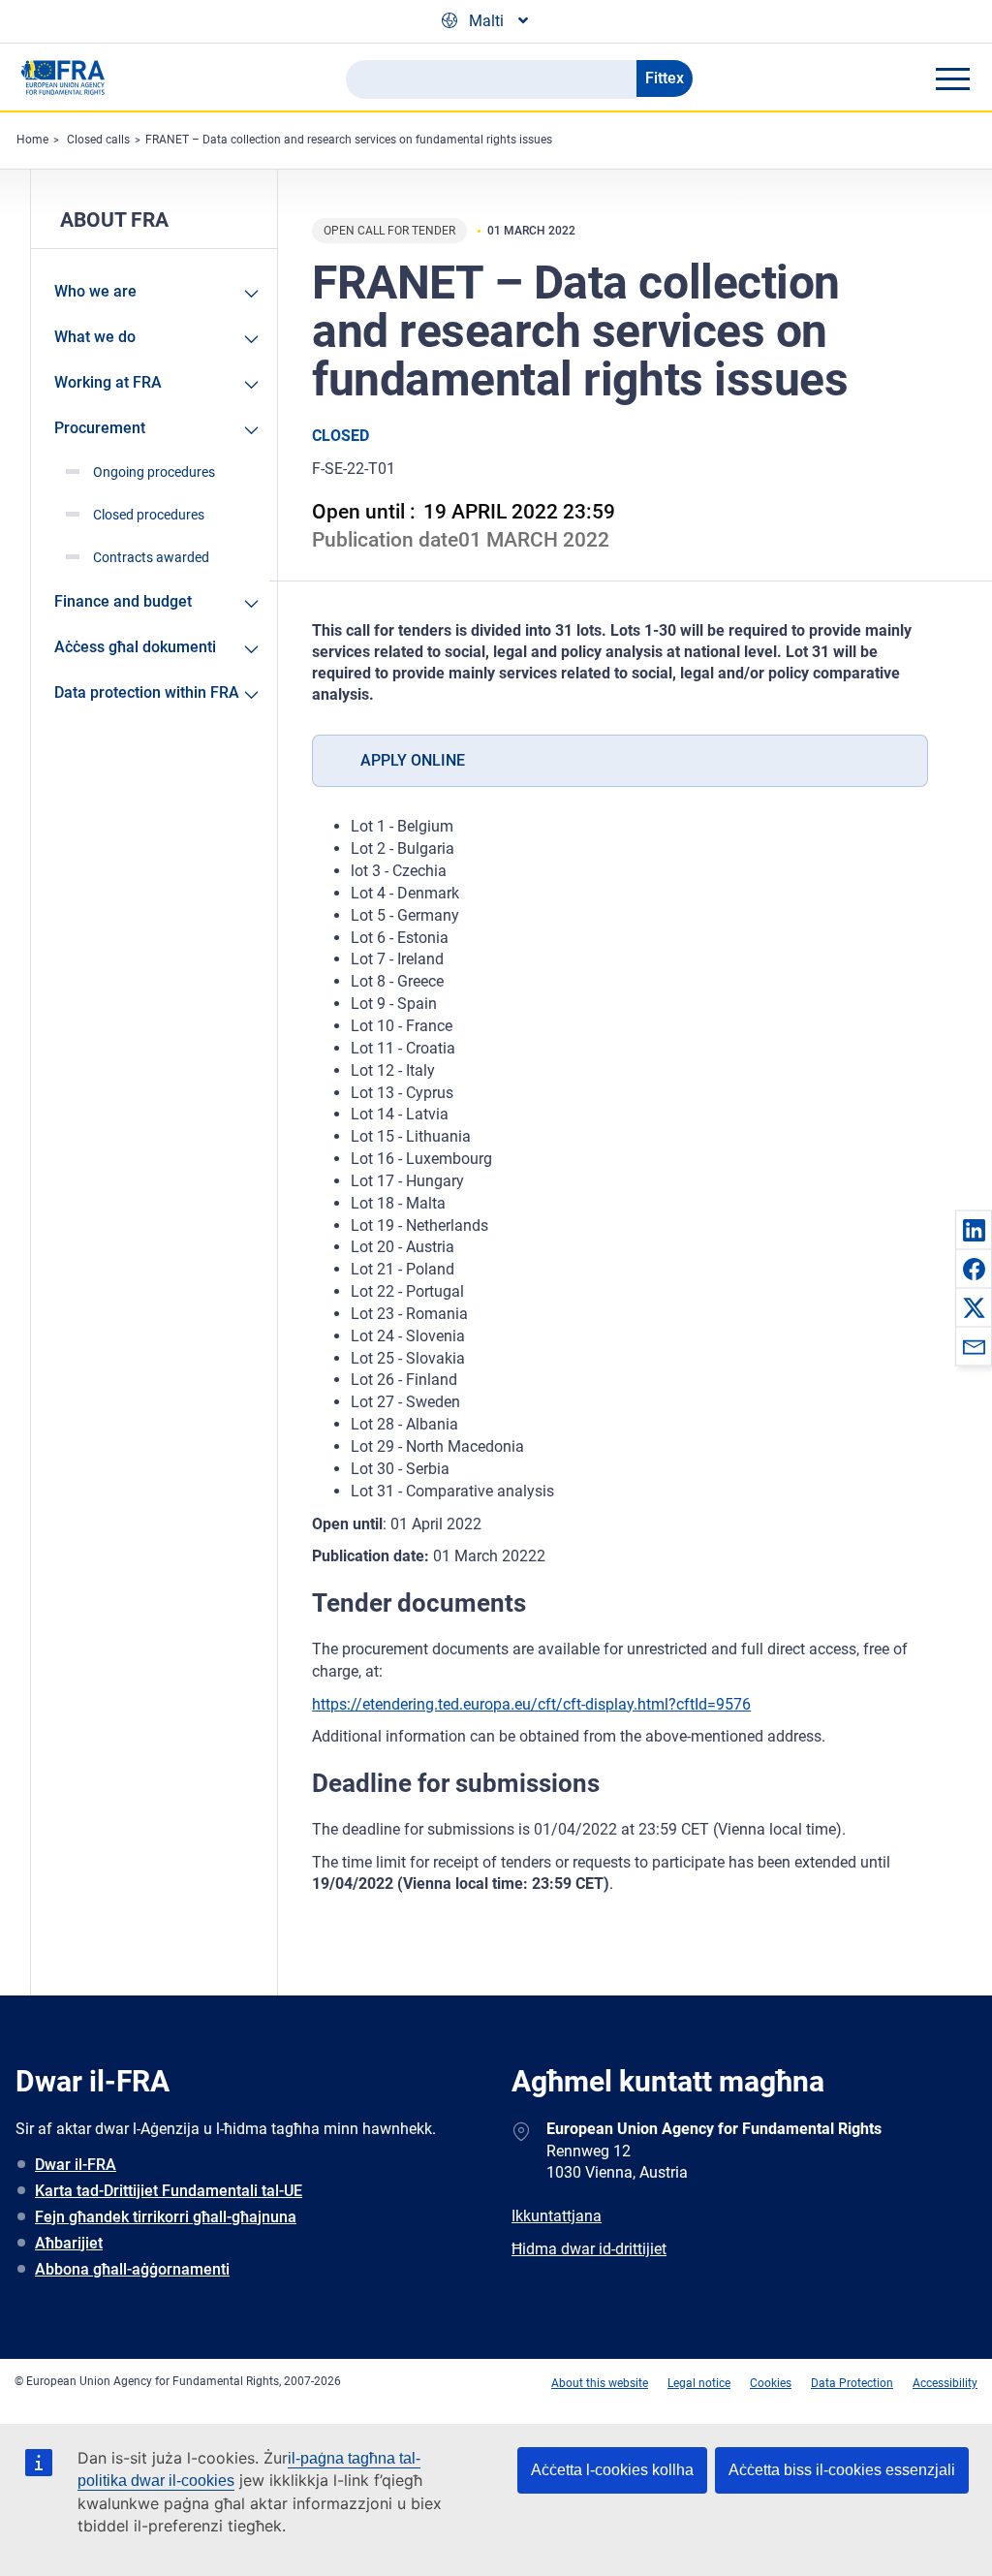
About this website (600, 2383)
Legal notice (699, 2383)
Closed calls (98, 140)
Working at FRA (108, 382)
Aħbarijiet (69, 2243)
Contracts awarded (151, 557)
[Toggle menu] (952, 79)
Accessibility (945, 2383)
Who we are (95, 291)
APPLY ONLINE (413, 760)
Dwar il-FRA (76, 2165)
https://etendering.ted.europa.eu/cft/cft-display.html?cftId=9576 (531, 1704)
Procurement (100, 428)
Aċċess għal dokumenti (135, 647)
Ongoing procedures (154, 472)
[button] (974, 1230)
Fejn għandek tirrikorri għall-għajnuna (166, 2217)
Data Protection (852, 2383)
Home (32, 140)
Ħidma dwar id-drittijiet (589, 2249)
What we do (95, 337)
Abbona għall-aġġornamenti (132, 2269)
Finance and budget (123, 601)
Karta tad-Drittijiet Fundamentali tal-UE (169, 2191)
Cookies (771, 2383)
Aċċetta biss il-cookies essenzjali (842, 2470)
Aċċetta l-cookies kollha (612, 2470)
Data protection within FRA (147, 692)
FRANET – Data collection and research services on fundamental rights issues (349, 140)
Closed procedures (149, 515)
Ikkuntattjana (557, 2216)
